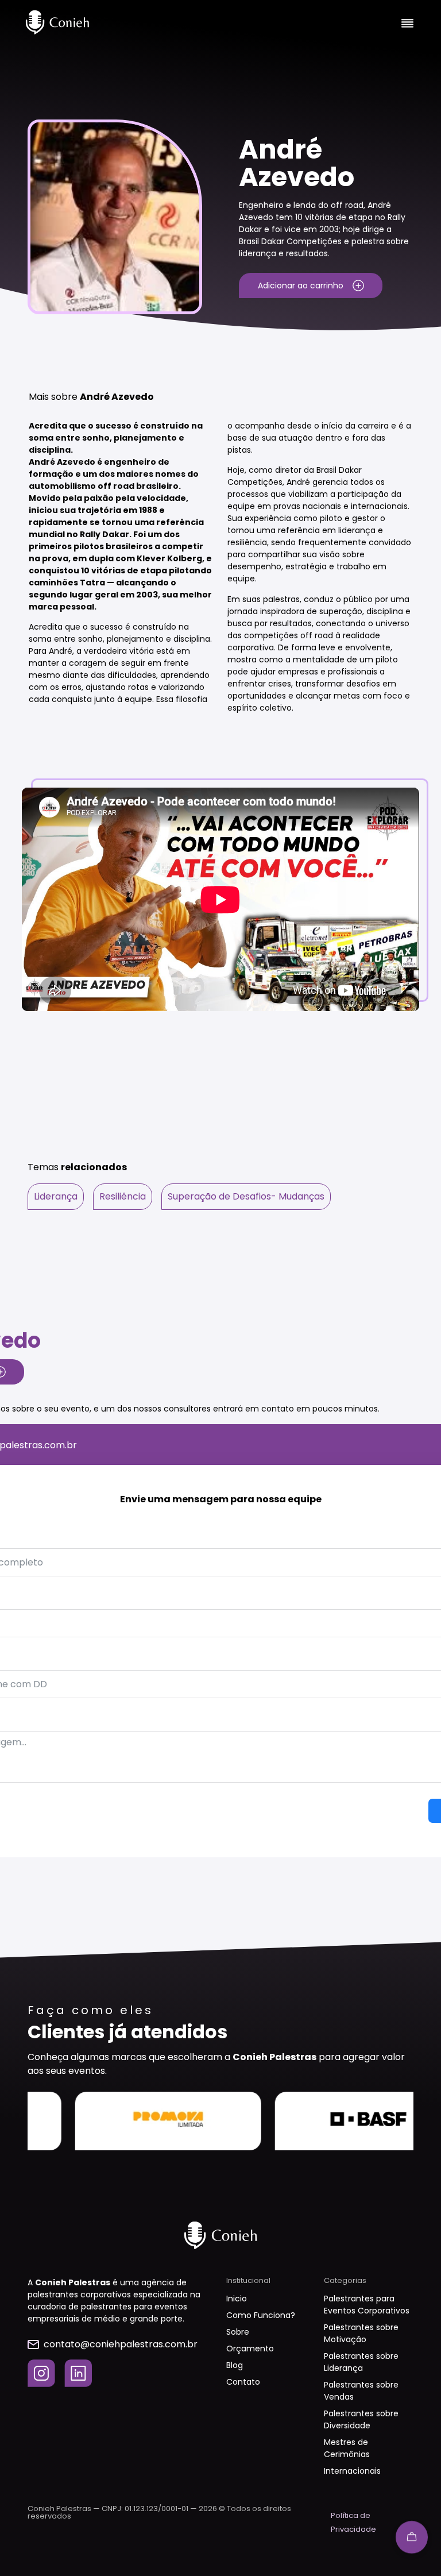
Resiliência (123, 1196)
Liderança (56, 1196)
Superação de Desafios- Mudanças (246, 1196)
